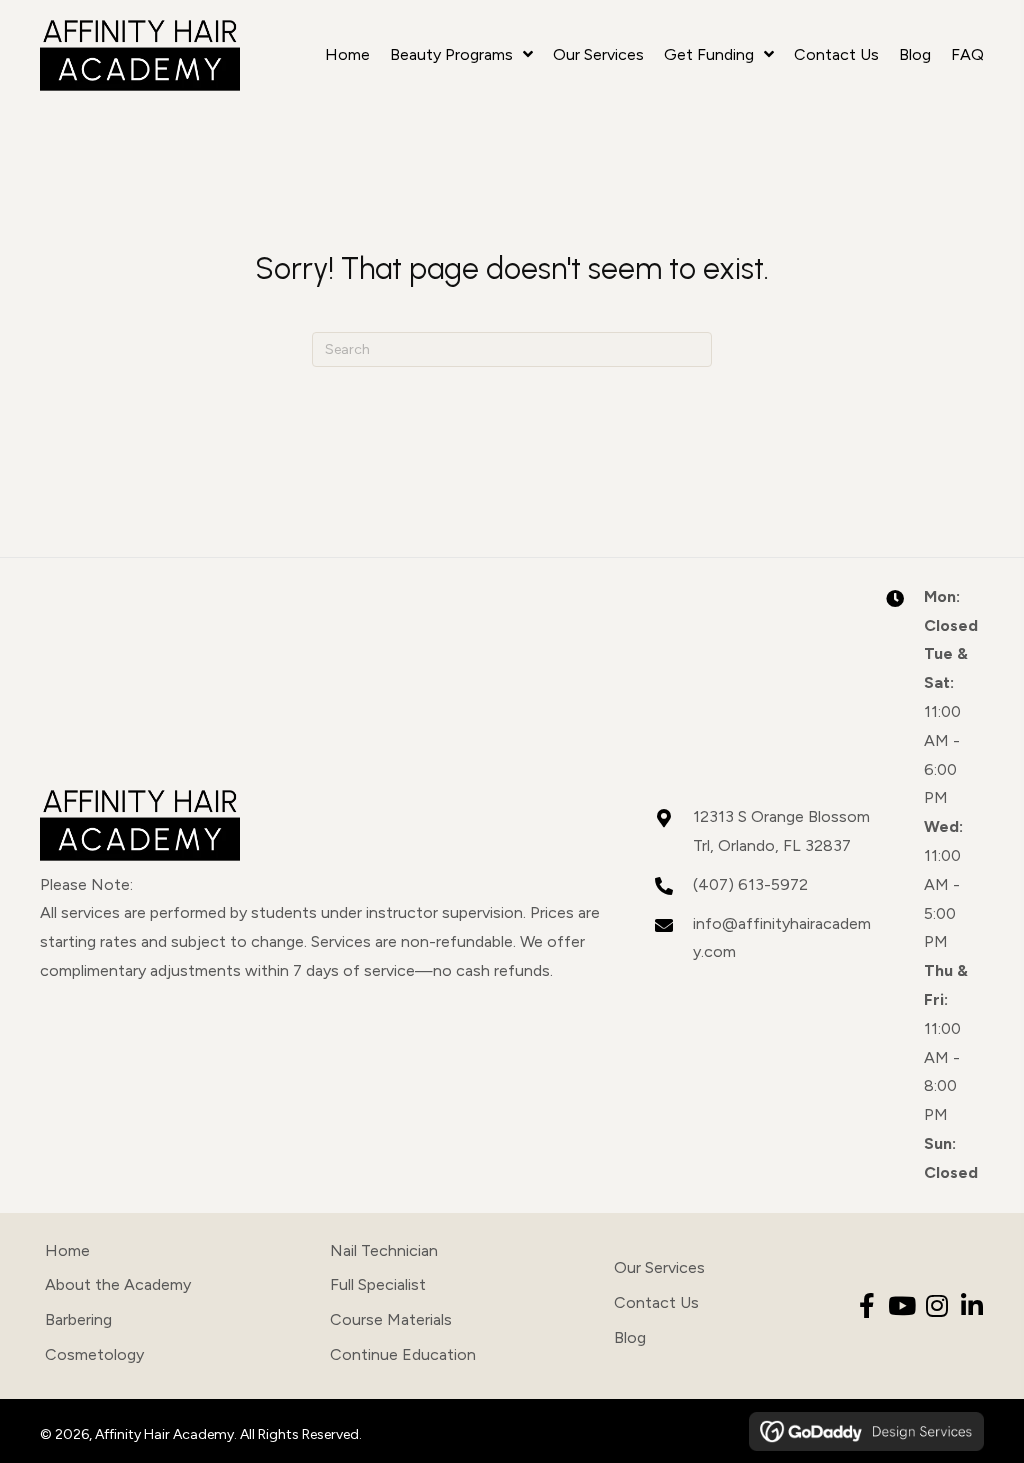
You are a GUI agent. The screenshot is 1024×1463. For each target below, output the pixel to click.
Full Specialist (378, 1284)
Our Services (659, 1267)
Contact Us (656, 1302)
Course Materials (391, 1319)
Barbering (78, 1319)
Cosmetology (94, 1354)
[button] (866, 1305)
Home (67, 1250)
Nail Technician (384, 1250)
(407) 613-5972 (750, 884)
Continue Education (403, 1354)
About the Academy (118, 1284)
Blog (630, 1337)
